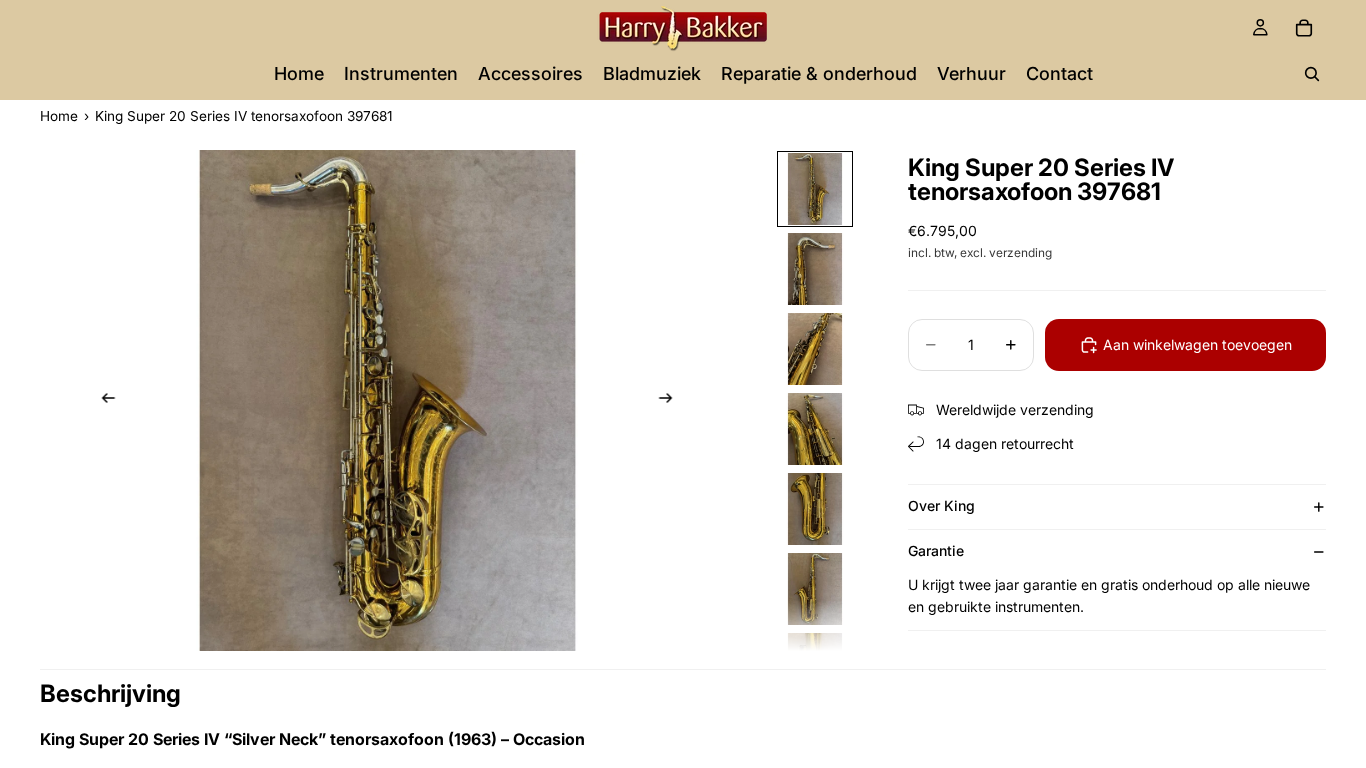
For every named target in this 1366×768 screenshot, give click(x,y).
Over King (941, 505)
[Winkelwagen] (1304, 28)
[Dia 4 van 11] (815, 429)
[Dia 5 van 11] (815, 509)
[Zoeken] (1312, 74)
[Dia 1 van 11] (815, 189)
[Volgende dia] (672, 401)
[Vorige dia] (103, 401)
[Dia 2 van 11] (815, 269)
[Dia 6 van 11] (815, 589)
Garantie (936, 550)
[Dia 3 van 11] (815, 349)
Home (59, 116)
